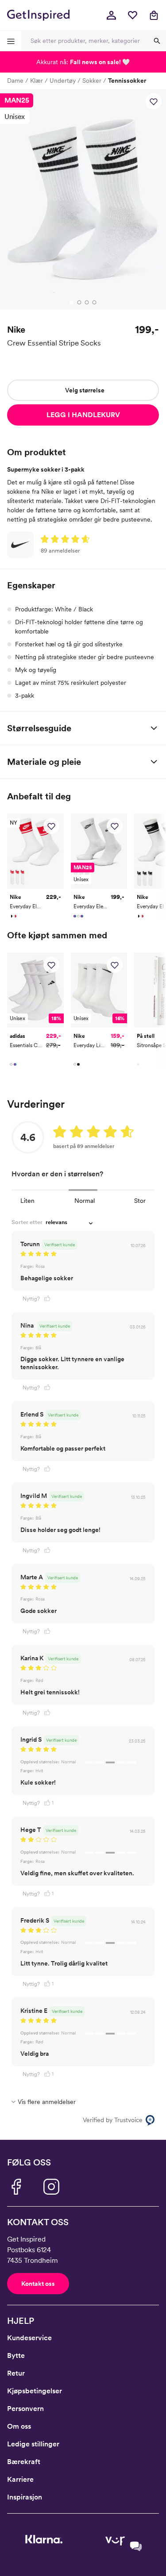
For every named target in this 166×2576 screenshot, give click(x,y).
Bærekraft (24, 2462)
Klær (37, 81)
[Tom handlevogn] (154, 15)
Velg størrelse (85, 390)
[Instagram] (51, 2187)
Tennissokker (127, 81)
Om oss (19, 2426)
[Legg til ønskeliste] (154, 101)
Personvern (25, 2409)
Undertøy (63, 81)
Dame (15, 81)
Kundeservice (29, 2338)
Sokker (92, 81)
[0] (132, 15)
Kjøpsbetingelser (35, 2391)
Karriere (20, 2479)
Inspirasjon (25, 2497)
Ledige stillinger (33, 2444)
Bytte (16, 2355)
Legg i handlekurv (83, 415)
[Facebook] (16, 2187)
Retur (16, 2373)
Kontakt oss (38, 2284)
